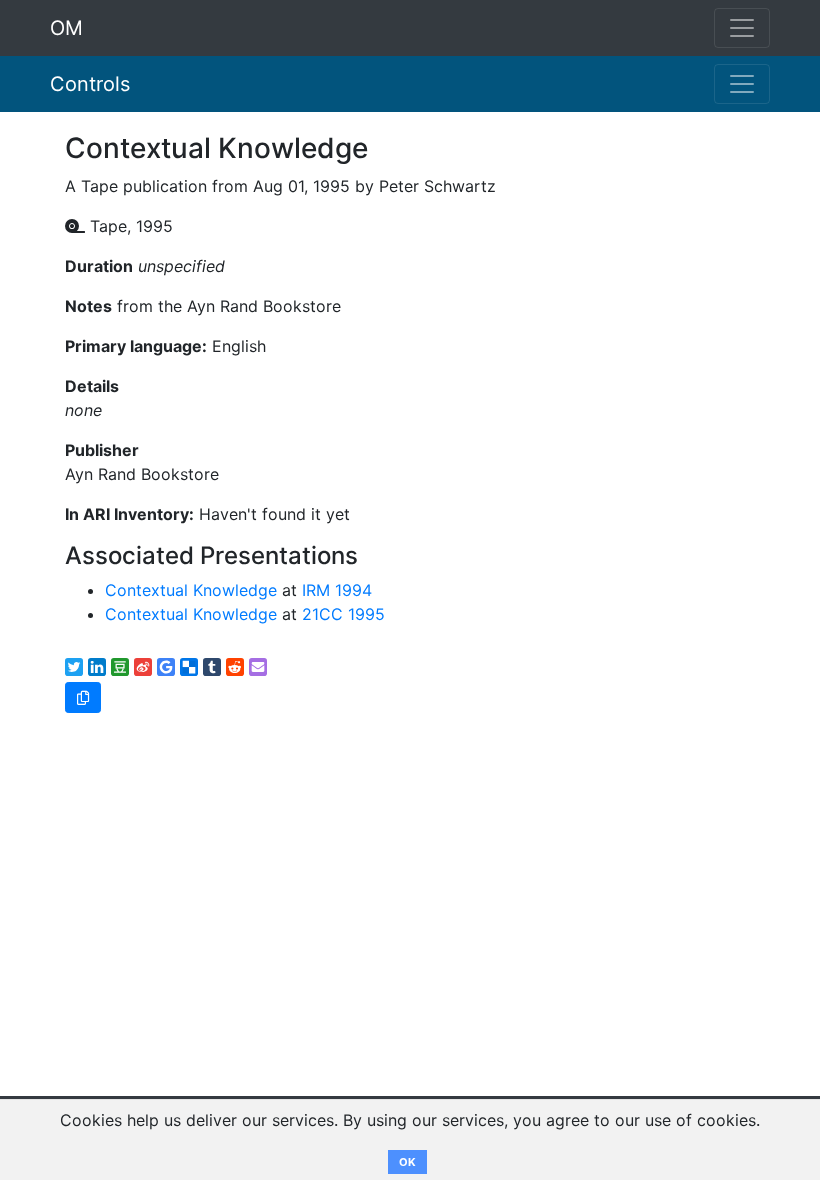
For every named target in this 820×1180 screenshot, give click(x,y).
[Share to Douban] (120, 667)
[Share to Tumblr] (212, 667)
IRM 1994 (337, 590)
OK (407, 1162)
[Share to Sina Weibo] (143, 667)
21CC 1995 (343, 614)
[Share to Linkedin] (97, 667)
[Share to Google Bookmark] (166, 667)
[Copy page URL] (83, 697)
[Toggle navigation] (742, 84)
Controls (90, 84)
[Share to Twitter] (74, 667)
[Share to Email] (258, 667)
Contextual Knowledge (191, 590)
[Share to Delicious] (189, 667)
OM (66, 28)
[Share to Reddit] (235, 667)
